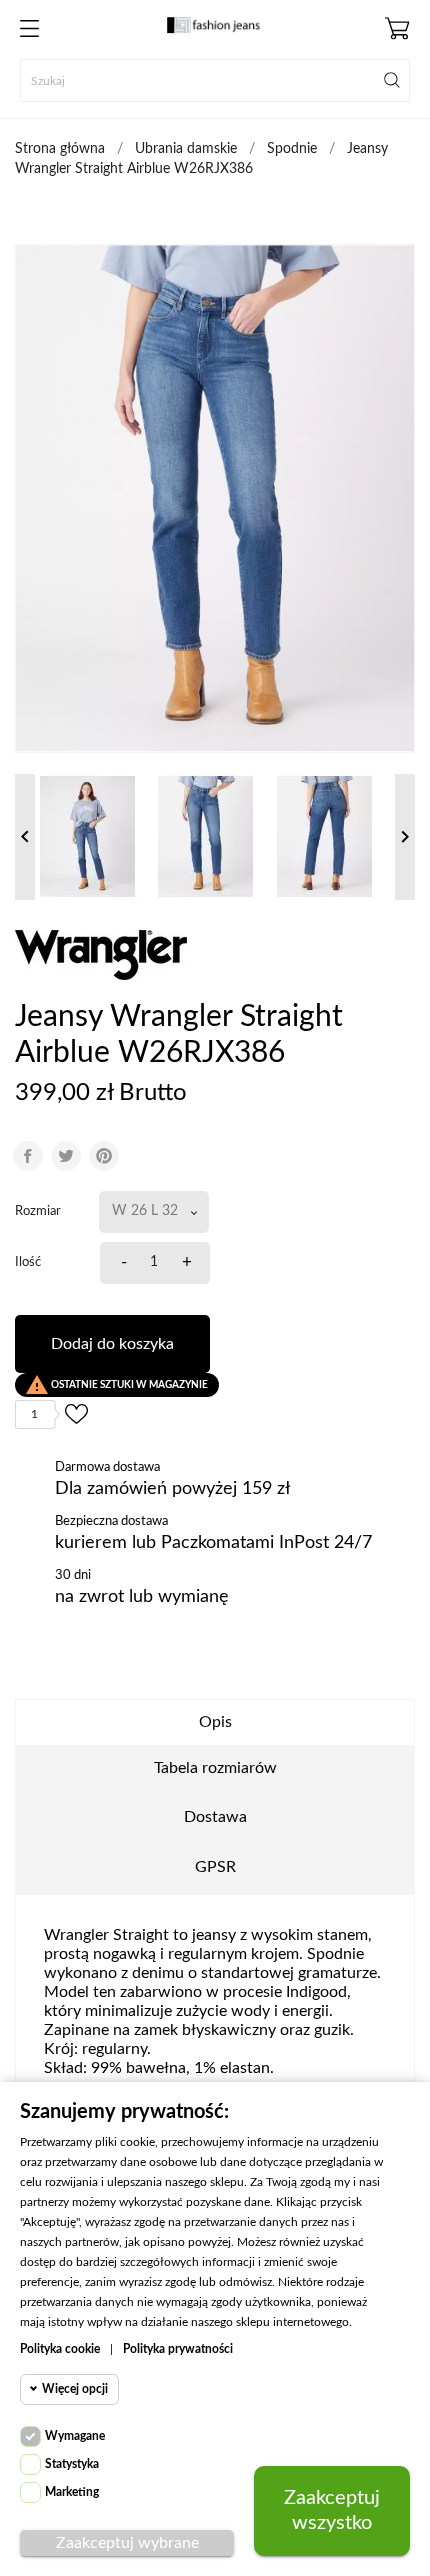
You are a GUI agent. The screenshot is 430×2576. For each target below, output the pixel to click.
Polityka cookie (60, 2349)
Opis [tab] (215, 1722)
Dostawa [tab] (215, 1817)
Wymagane (75, 2436)
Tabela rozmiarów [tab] (215, 1768)
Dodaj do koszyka (112, 1344)
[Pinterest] (104, 1156)
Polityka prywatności (178, 2349)
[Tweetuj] (66, 1156)
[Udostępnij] (28, 1156)
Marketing (72, 2492)
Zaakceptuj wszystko (332, 2510)
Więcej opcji (75, 2389)
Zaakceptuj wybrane (127, 2543)
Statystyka (72, 2464)
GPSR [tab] (215, 1867)
